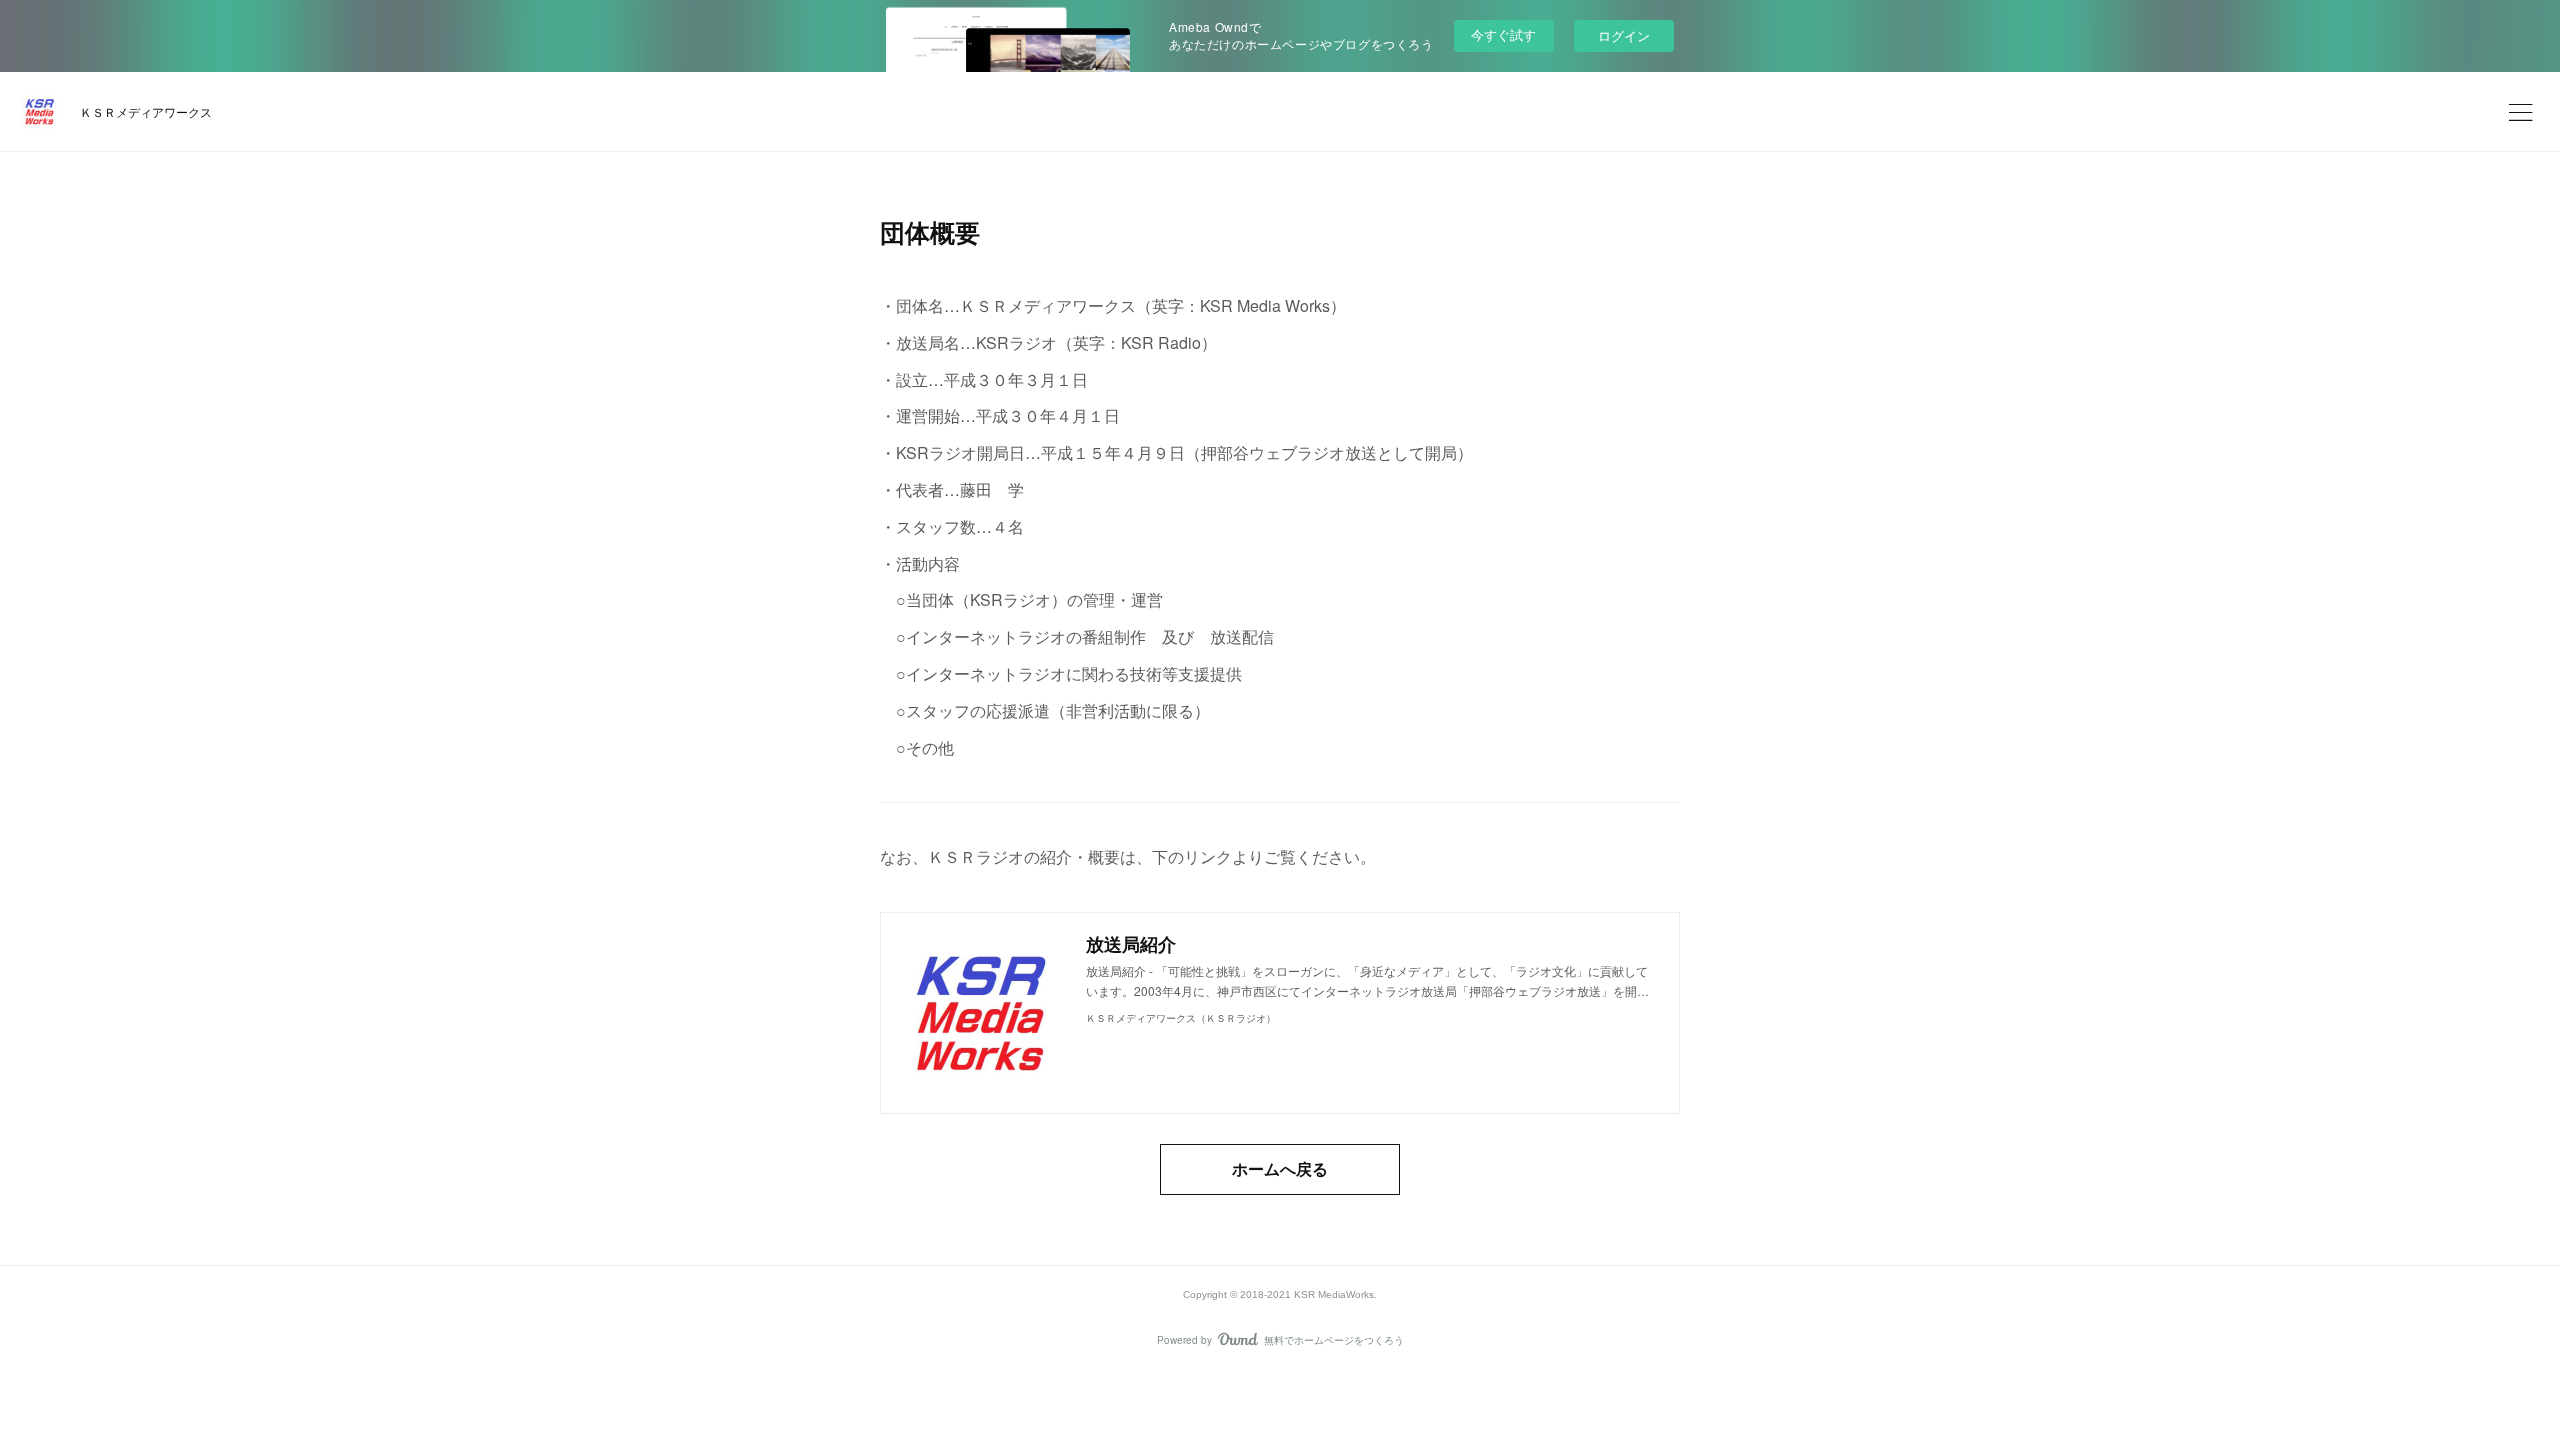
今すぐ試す (1503, 34)
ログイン (1624, 35)
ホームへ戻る (1280, 1168)
